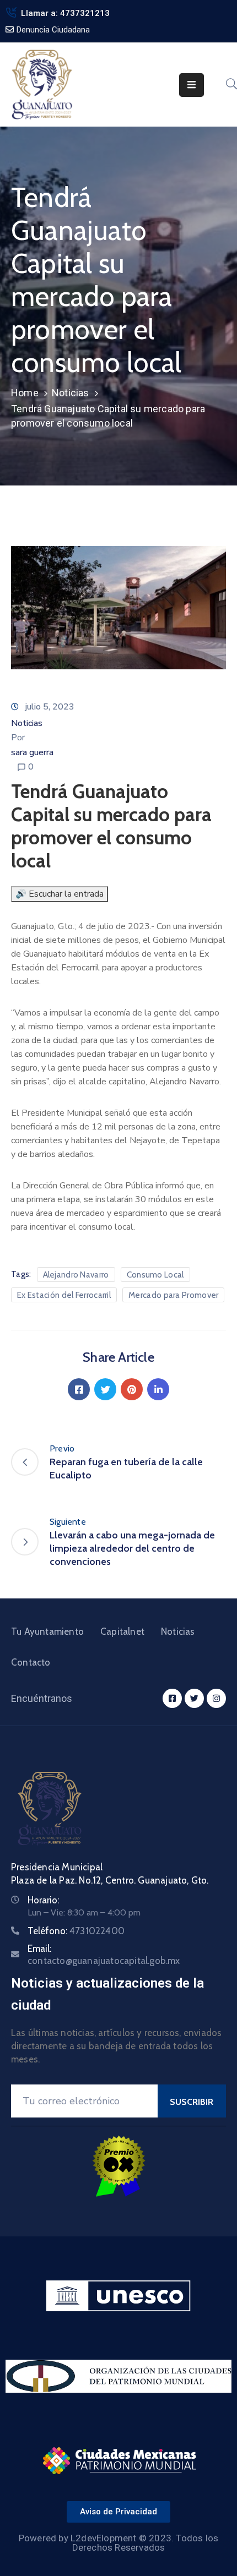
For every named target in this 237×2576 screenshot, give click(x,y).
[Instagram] (216, 1698)
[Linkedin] (158, 1389)
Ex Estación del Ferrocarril (64, 1295)
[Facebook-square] (172, 1698)
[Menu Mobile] (192, 85)
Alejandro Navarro (76, 1275)
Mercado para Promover (173, 1295)
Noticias (71, 393)
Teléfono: (76, 1931)
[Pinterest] (132, 1389)
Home (25, 393)
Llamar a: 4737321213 (65, 13)
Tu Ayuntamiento (47, 1631)
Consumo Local (155, 1275)
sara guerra (32, 752)
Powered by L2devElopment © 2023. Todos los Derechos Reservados (118, 2543)
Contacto (31, 1662)
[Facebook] (79, 1389)
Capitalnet (122, 1631)
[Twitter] (105, 1389)
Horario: (43, 1900)
